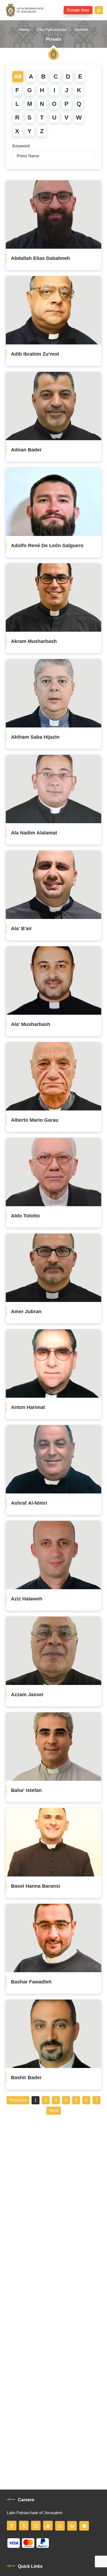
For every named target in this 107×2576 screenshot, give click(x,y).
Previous (18, 2100)
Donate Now (78, 10)
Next (54, 2111)
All (18, 77)
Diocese (81, 30)
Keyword (21, 146)
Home (24, 30)
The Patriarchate (52, 30)
